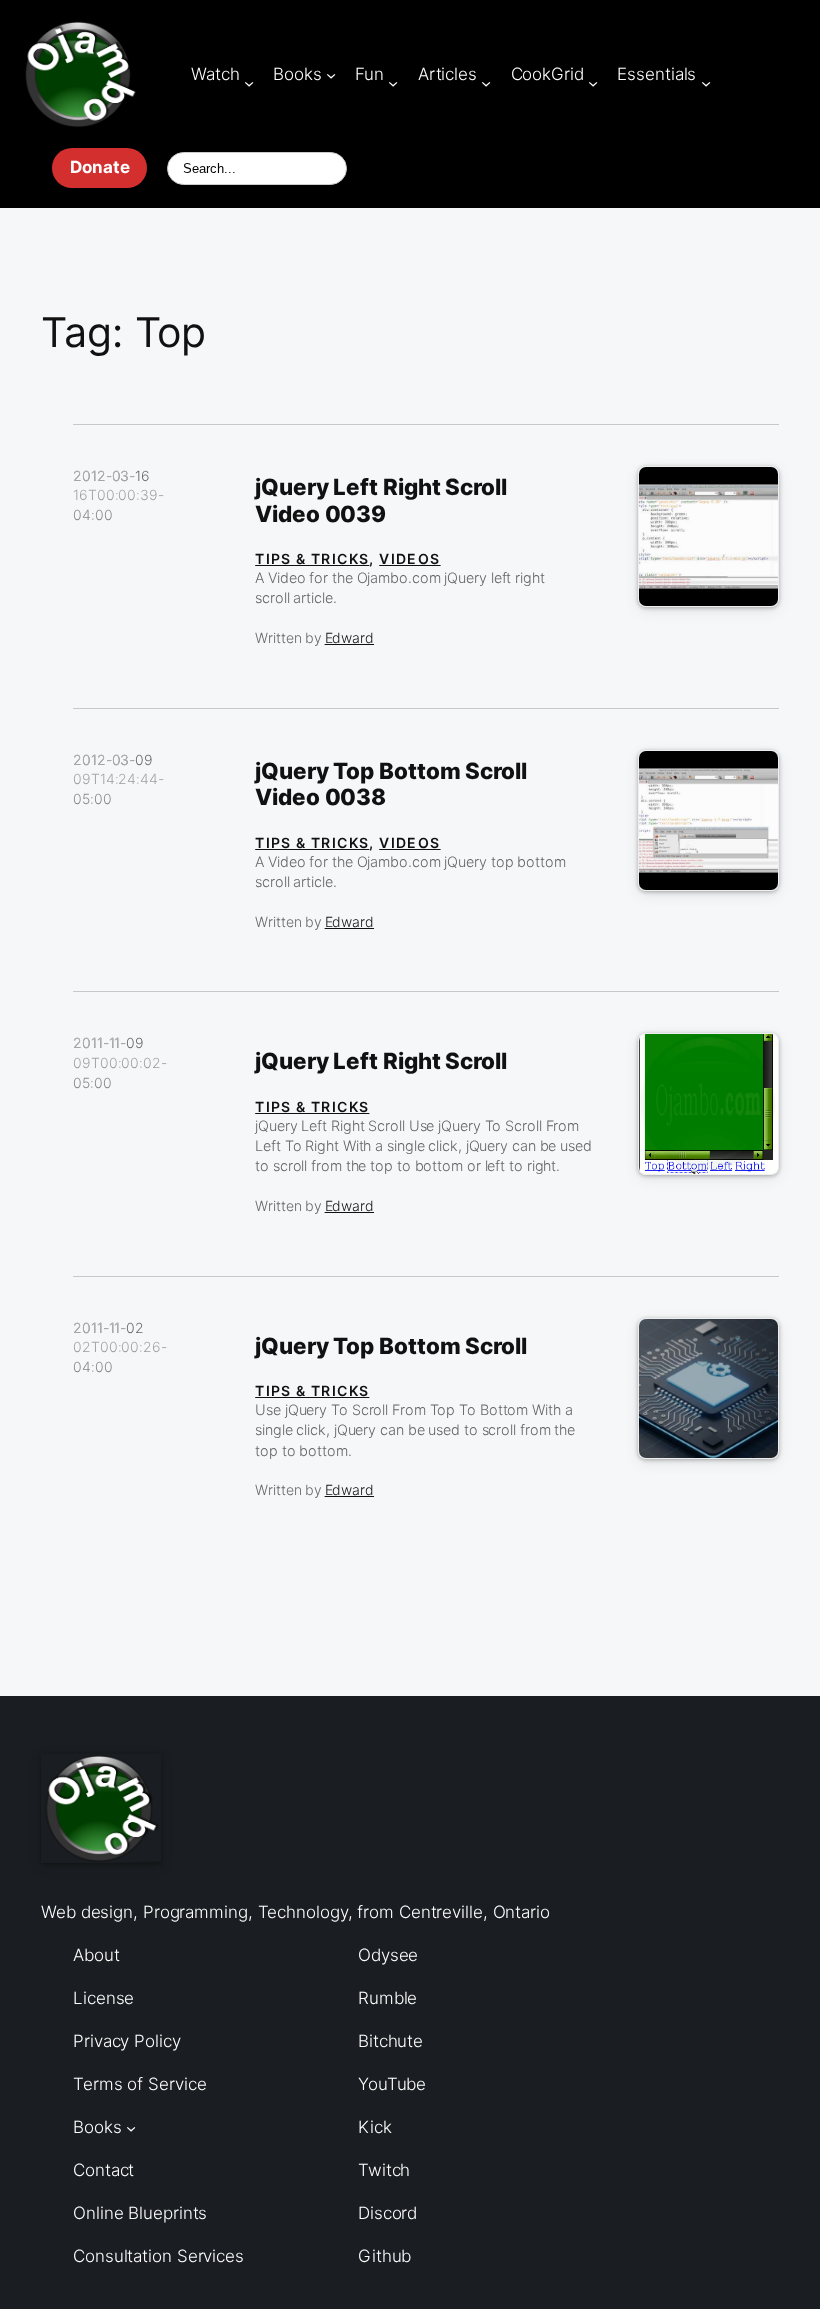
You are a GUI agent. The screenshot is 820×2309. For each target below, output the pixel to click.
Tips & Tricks (312, 558)
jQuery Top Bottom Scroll (391, 1346)
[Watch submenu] (249, 82)
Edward (349, 637)
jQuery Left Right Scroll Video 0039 (381, 500)
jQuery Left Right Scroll (381, 1061)
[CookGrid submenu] (593, 82)
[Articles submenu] (486, 82)
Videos (409, 558)
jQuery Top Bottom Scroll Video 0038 (391, 784)
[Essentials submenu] (706, 82)
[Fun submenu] (393, 82)
